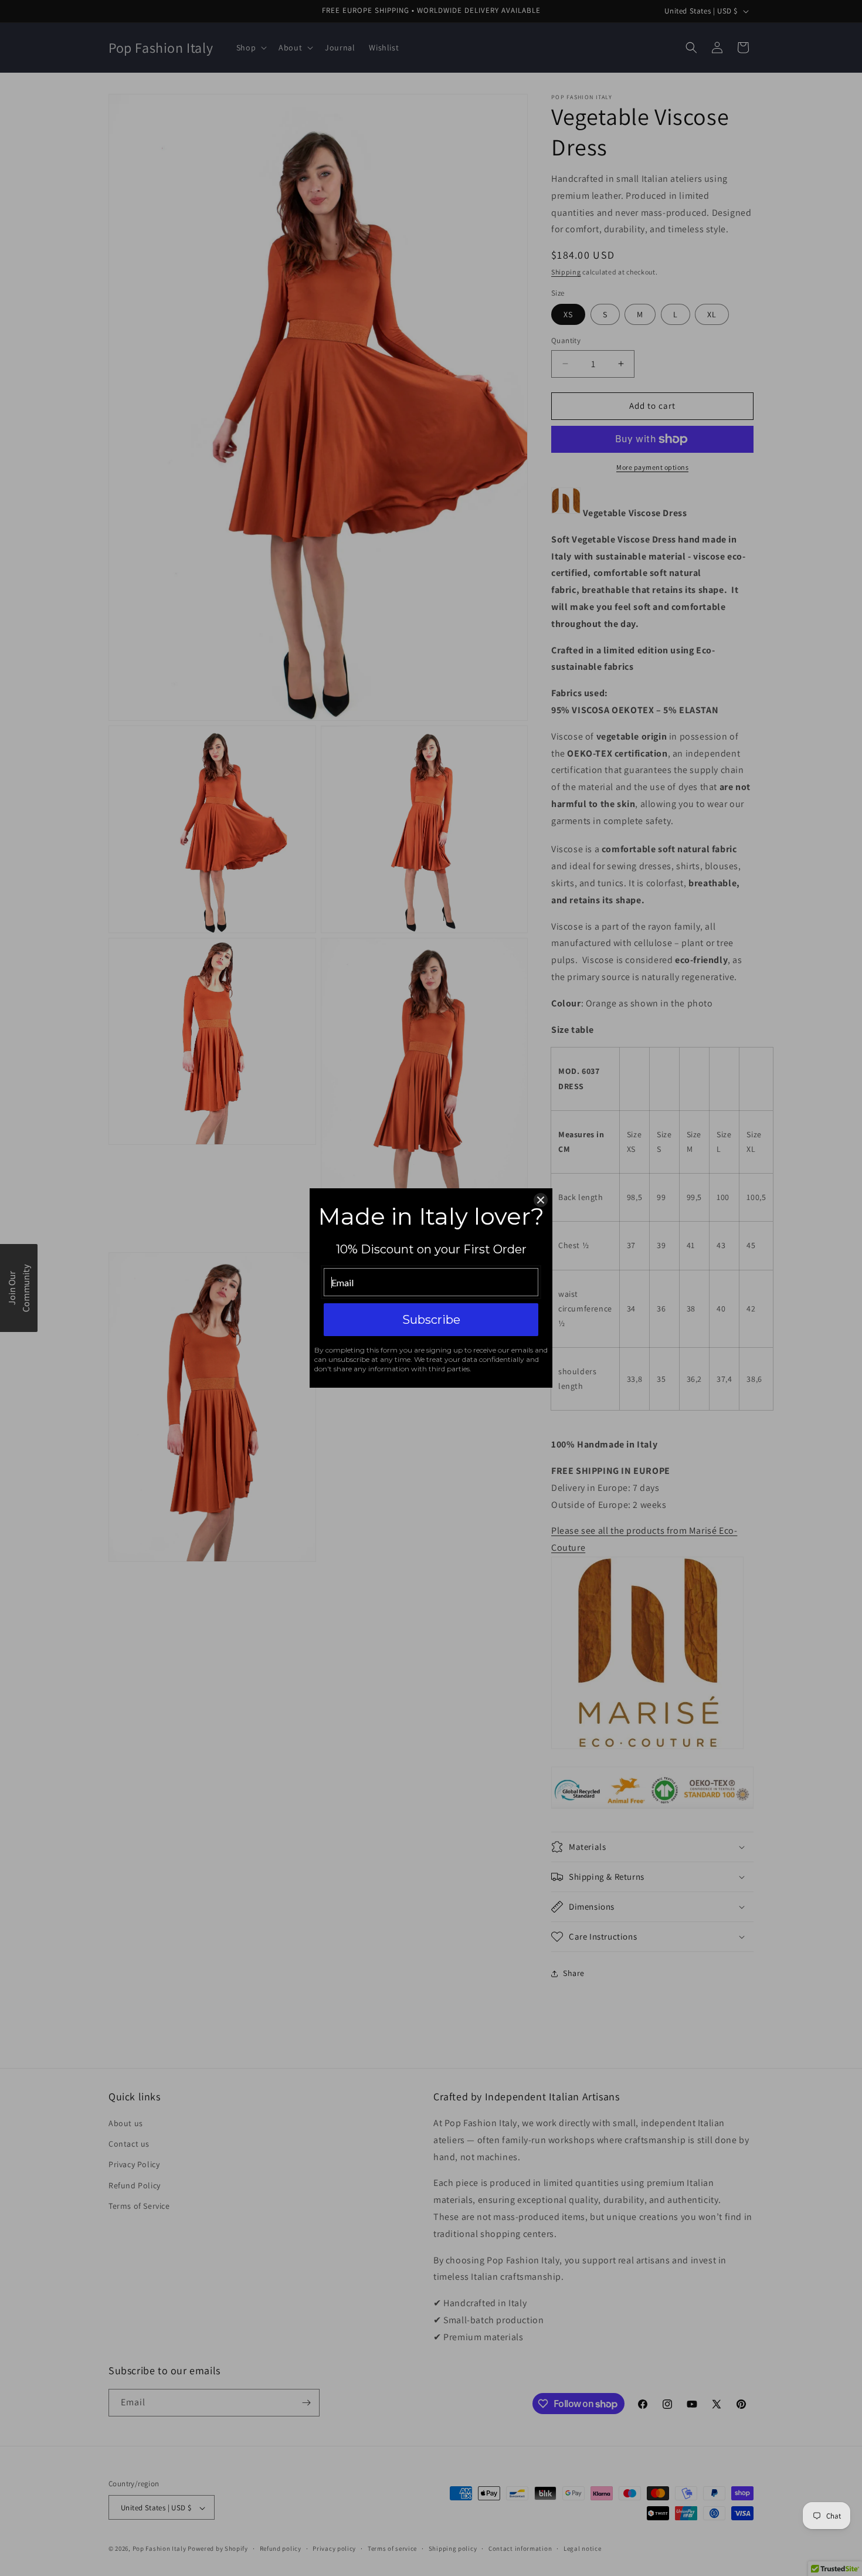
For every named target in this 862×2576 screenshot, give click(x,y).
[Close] (541, 1200)
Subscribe (431, 1320)
